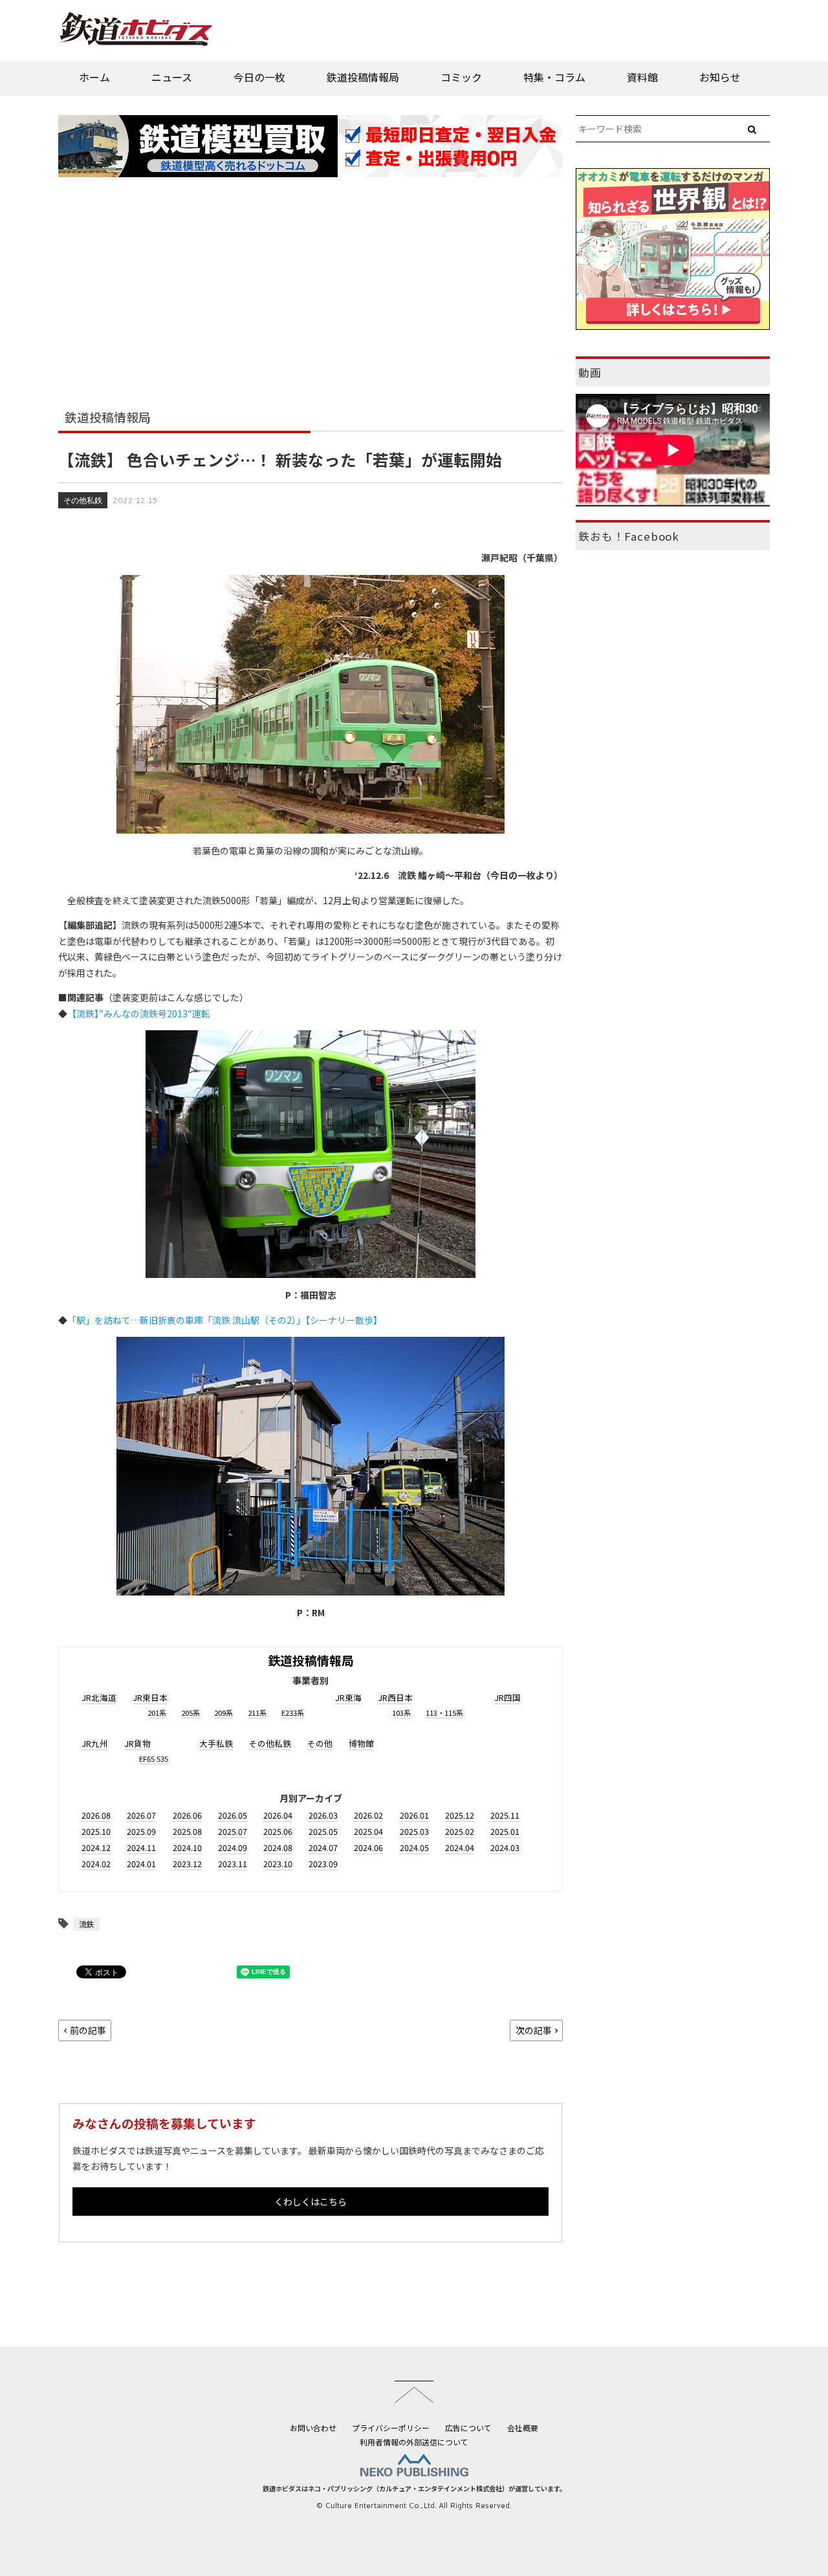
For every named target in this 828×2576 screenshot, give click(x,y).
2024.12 (96, 1847)
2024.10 (187, 1847)
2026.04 (278, 1815)
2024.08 (278, 1847)
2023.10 (278, 1864)
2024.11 (141, 1847)
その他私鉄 (83, 500)
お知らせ (720, 77)
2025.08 (187, 1831)
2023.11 (233, 1864)
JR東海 (348, 1697)
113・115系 (444, 1713)
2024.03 (505, 1847)
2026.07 (141, 1815)
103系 (401, 1713)
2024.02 (96, 1864)
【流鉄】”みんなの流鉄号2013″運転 (139, 1013)
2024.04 (460, 1847)
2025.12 (460, 1815)
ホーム (94, 77)
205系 (191, 1713)
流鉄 (87, 1924)
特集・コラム (554, 77)
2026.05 (233, 1815)
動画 (590, 373)
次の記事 (534, 2030)
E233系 (293, 1713)
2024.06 (368, 1847)
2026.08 (96, 1815)
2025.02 (460, 1831)
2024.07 (323, 1847)
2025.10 (96, 1831)
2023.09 (323, 1864)
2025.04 (368, 1831)
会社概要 (523, 2428)
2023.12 (187, 1864)
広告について (468, 2428)
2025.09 (141, 1831)
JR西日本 (395, 1697)
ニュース (172, 77)
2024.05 (414, 1847)
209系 (223, 1713)
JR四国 (507, 1697)
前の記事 (88, 2030)
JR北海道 (99, 1697)
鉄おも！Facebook (629, 536)
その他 (320, 1743)
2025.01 (505, 1831)
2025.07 (233, 1831)
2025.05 (323, 1831)
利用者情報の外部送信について (414, 2442)
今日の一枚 (259, 77)
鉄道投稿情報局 (363, 77)
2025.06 (278, 1831)
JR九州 (95, 1743)
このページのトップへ (414, 2392)
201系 (157, 1713)
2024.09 (233, 1847)
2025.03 (414, 1831)
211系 (257, 1713)
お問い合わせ (313, 2428)
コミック (461, 77)
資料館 (642, 77)
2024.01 (141, 1864)
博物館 (361, 1743)
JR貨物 (137, 1743)
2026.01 (414, 1815)
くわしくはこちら (310, 2202)
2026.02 (368, 1815)
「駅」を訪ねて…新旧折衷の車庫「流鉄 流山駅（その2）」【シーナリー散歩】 (225, 1320)
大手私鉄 (216, 1743)
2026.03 (323, 1815)
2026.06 (187, 1815)
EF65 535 (154, 1759)
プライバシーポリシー (391, 2428)
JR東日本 (150, 1697)
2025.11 (505, 1815)
